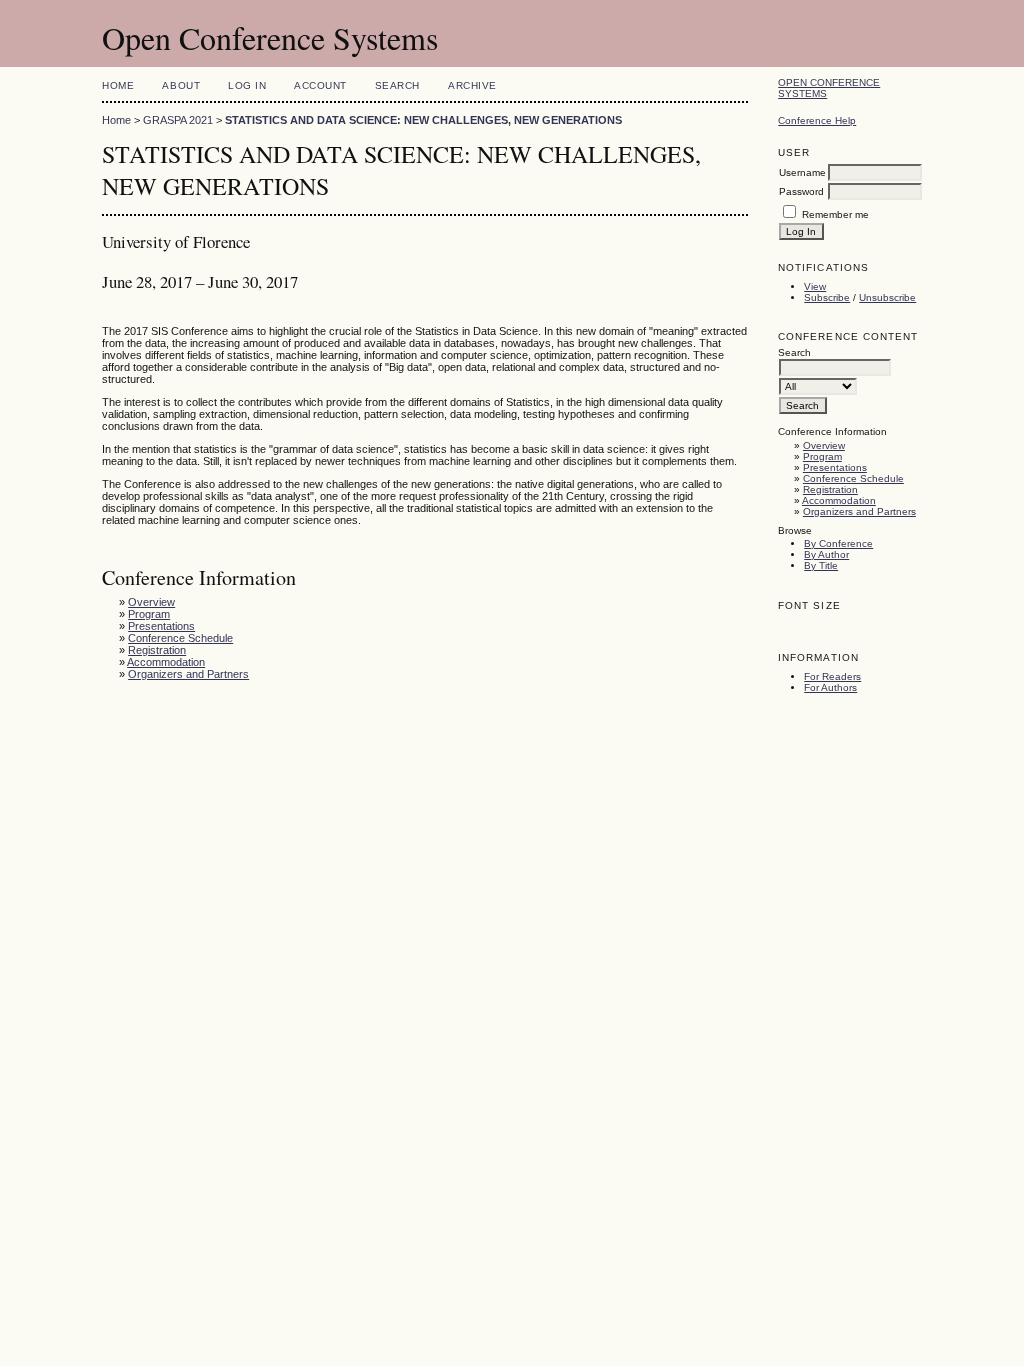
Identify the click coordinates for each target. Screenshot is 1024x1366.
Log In (247, 85)
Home (118, 85)
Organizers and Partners (859, 511)
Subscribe (827, 297)
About (181, 85)
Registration (830, 489)
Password (801, 191)
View (815, 286)
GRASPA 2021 (178, 120)
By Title (821, 565)
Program (822, 456)
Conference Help (817, 120)
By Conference (838, 543)
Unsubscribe (887, 297)
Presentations (835, 467)
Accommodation (839, 500)
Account (320, 85)
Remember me (835, 214)
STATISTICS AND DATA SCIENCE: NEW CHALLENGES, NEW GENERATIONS (423, 120)
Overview (824, 445)
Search (397, 85)
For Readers (832, 676)
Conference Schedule (853, 478)
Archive (472, 85)
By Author (826, 554)
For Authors (830, 687)
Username (802, 172)
